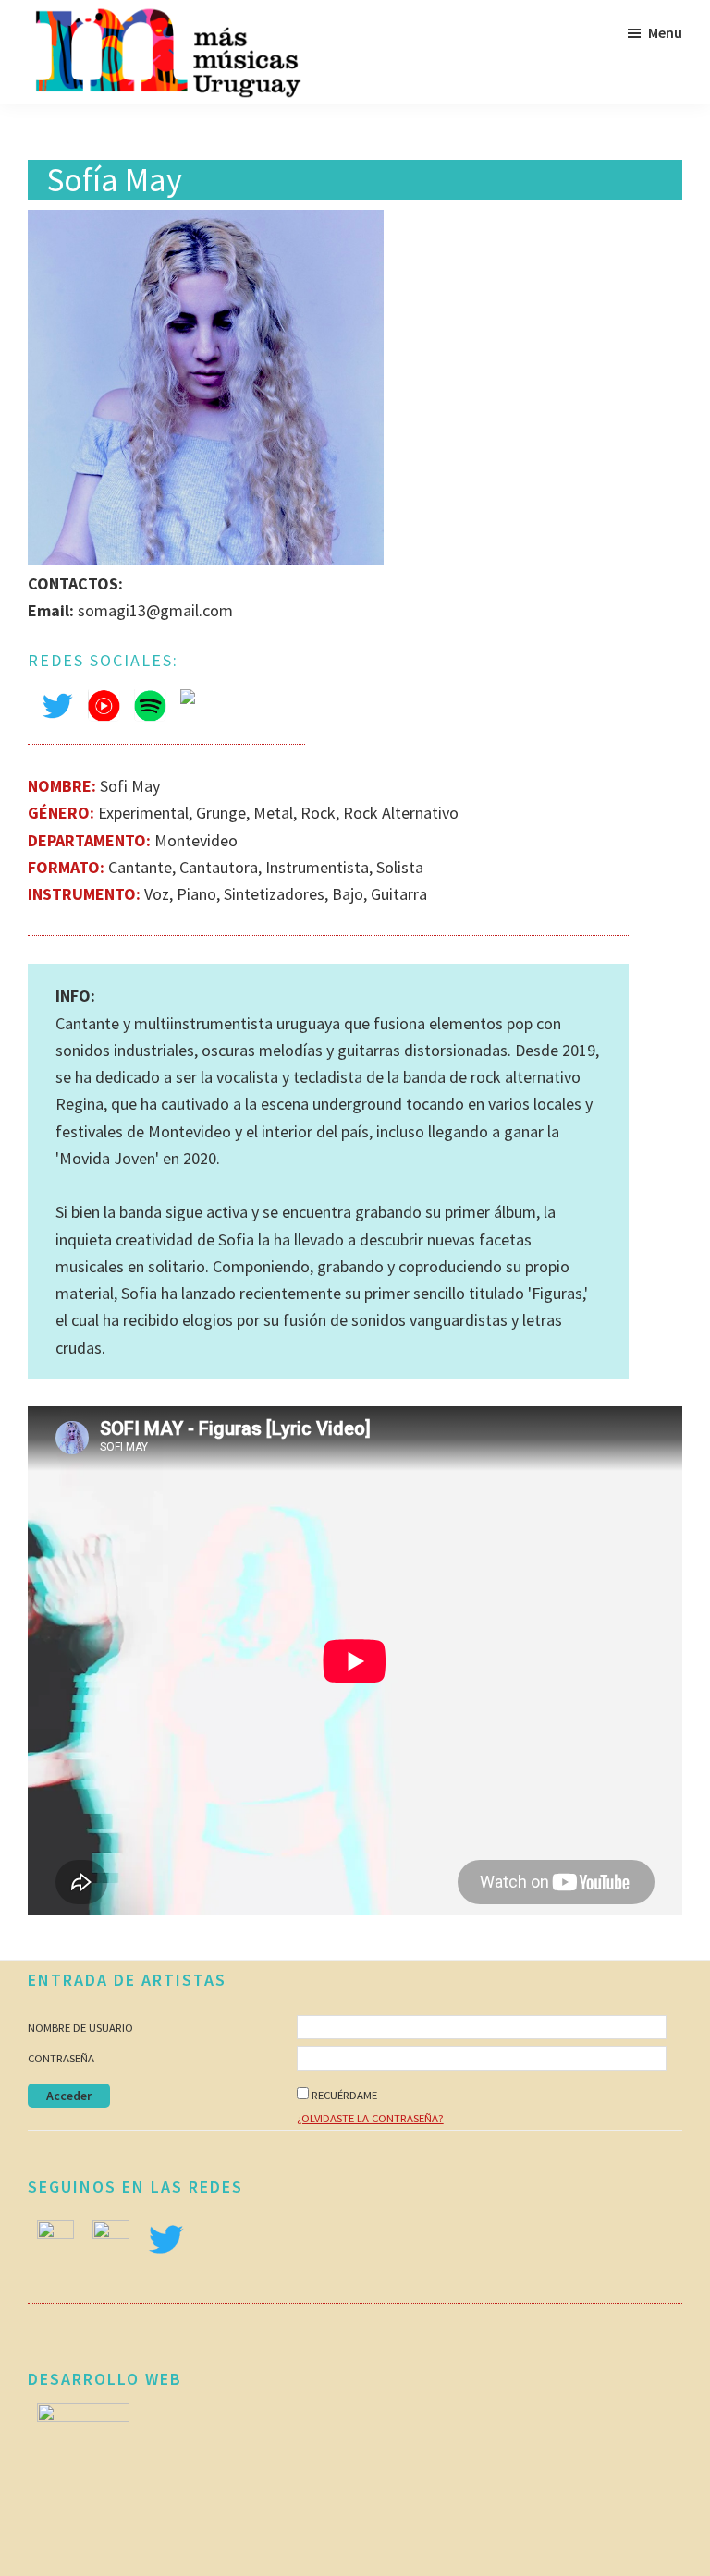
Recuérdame (344, 2095)
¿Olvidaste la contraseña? (370, 2118)
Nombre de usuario (80, 2028)
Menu (665, 32)
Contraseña (61, 2058)
